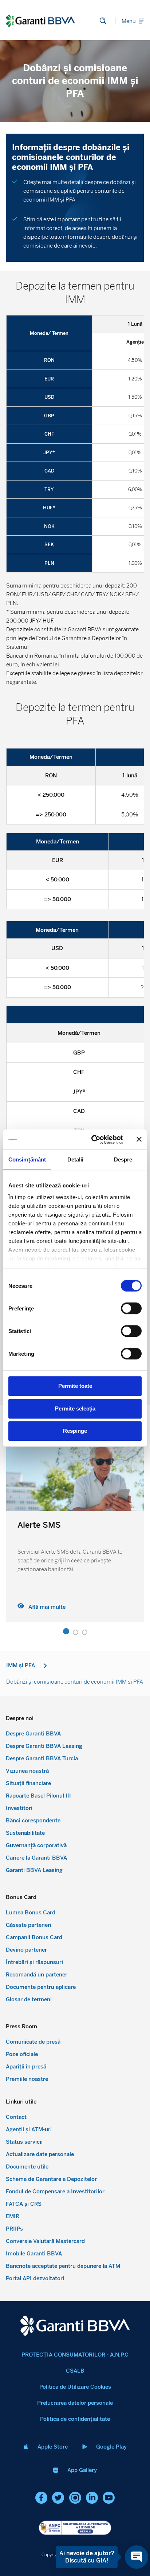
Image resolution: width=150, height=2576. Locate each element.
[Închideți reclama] (139, 1140)
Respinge (75, 1431)
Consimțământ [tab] (27, 1159)
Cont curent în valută (57, 1525)
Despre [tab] (123, 1159)
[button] (66, 1632)
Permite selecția (75, 1408)
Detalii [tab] (76, 1159)
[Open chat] (137, 2557)
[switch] (131, 1308)
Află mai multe (47, 1607)
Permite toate (75, 1386)
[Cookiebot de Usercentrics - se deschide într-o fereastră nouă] (93, 1140)
